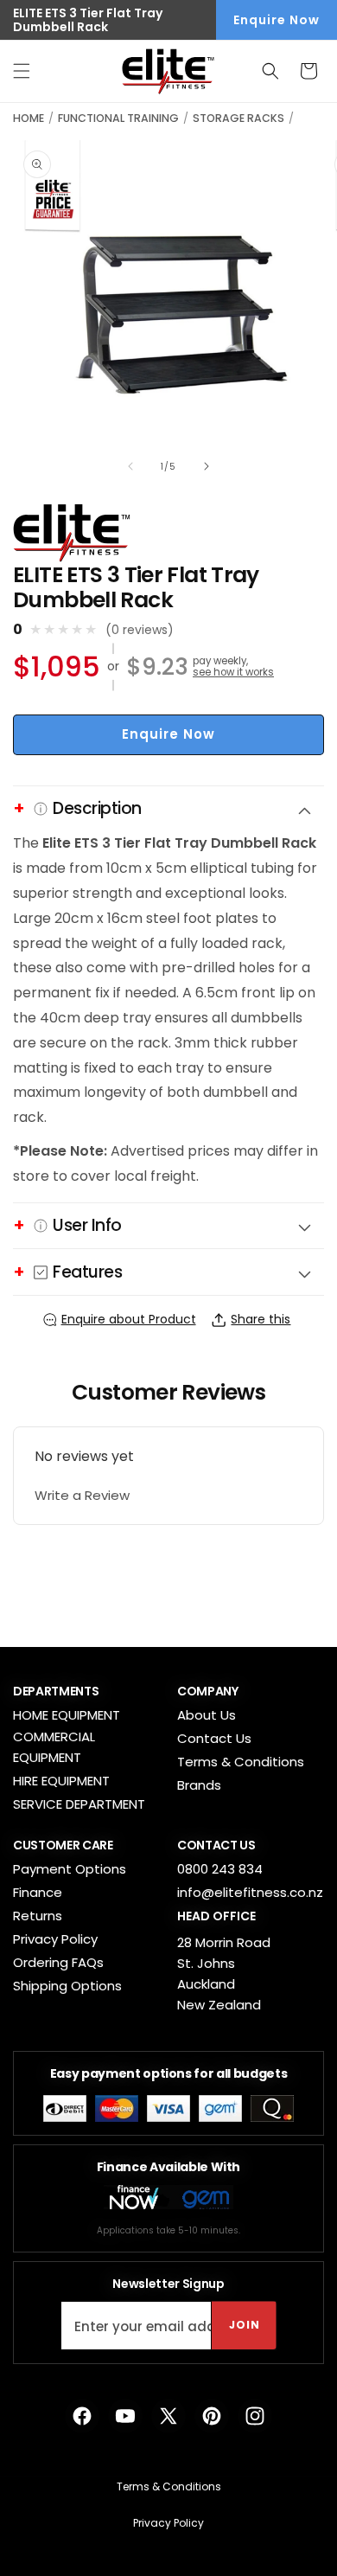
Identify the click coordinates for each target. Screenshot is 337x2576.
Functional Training (118, 118)
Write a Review (82, 1495)
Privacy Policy (55, 1939)
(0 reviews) (140, 630)
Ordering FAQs (58, 1962)
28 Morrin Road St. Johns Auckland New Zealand (224, 1974)
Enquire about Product (129, 1319)
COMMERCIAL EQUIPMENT (54, 1747)
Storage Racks (238, 118)
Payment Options (70, 1869)
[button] (22, 71)
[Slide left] (130, 466)
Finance (38, 1892)
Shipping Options (67, 1986)
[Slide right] (207, 466)
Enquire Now (277, 20)
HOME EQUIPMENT (67, 1715)
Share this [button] (261, 1319)
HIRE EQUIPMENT (61, 1781)
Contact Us (214, 1738)
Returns (38, 1916)
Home (29, 118)
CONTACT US (216, 1845)
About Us (207, 1715)
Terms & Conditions (241, 1762)
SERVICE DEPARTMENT (79, 1804)
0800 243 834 (220, 1869)
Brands (199, 1785)
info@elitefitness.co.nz (250, 1892)
